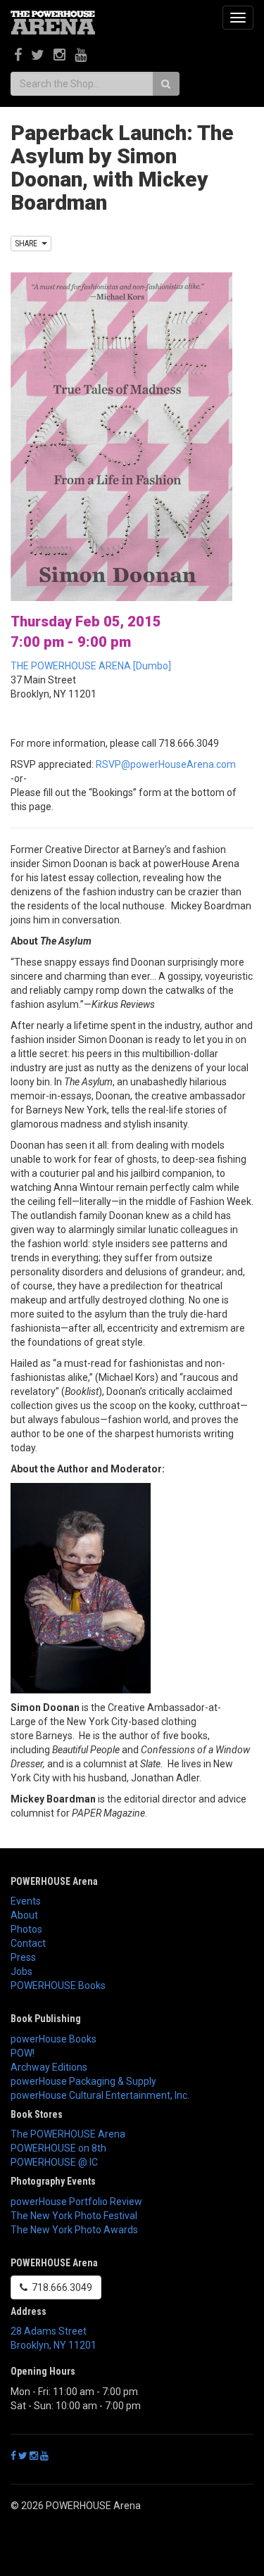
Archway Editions (49, 2067)
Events (26, 1901)
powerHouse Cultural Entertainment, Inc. (100, 2095)
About (24, 1915)
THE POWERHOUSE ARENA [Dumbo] (91, 666)
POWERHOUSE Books (58, 1985)
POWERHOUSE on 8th (58, 2148)
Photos (26, 1929)
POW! (23, 2053)
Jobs (21, 1971)
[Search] (166, 84)
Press (23, 1957)
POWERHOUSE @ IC (54, 2162)
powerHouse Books (54, 2039)
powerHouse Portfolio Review (76, 2202)
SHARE (28, 244)
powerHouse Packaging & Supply (83, 2081)
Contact (28, 1943)
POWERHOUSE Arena (54, 1881)
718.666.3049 (60, 2287)
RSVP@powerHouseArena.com (166, 764)
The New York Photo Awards (74, 2230)
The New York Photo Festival (74, 2216)
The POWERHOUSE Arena (68, 2134)
